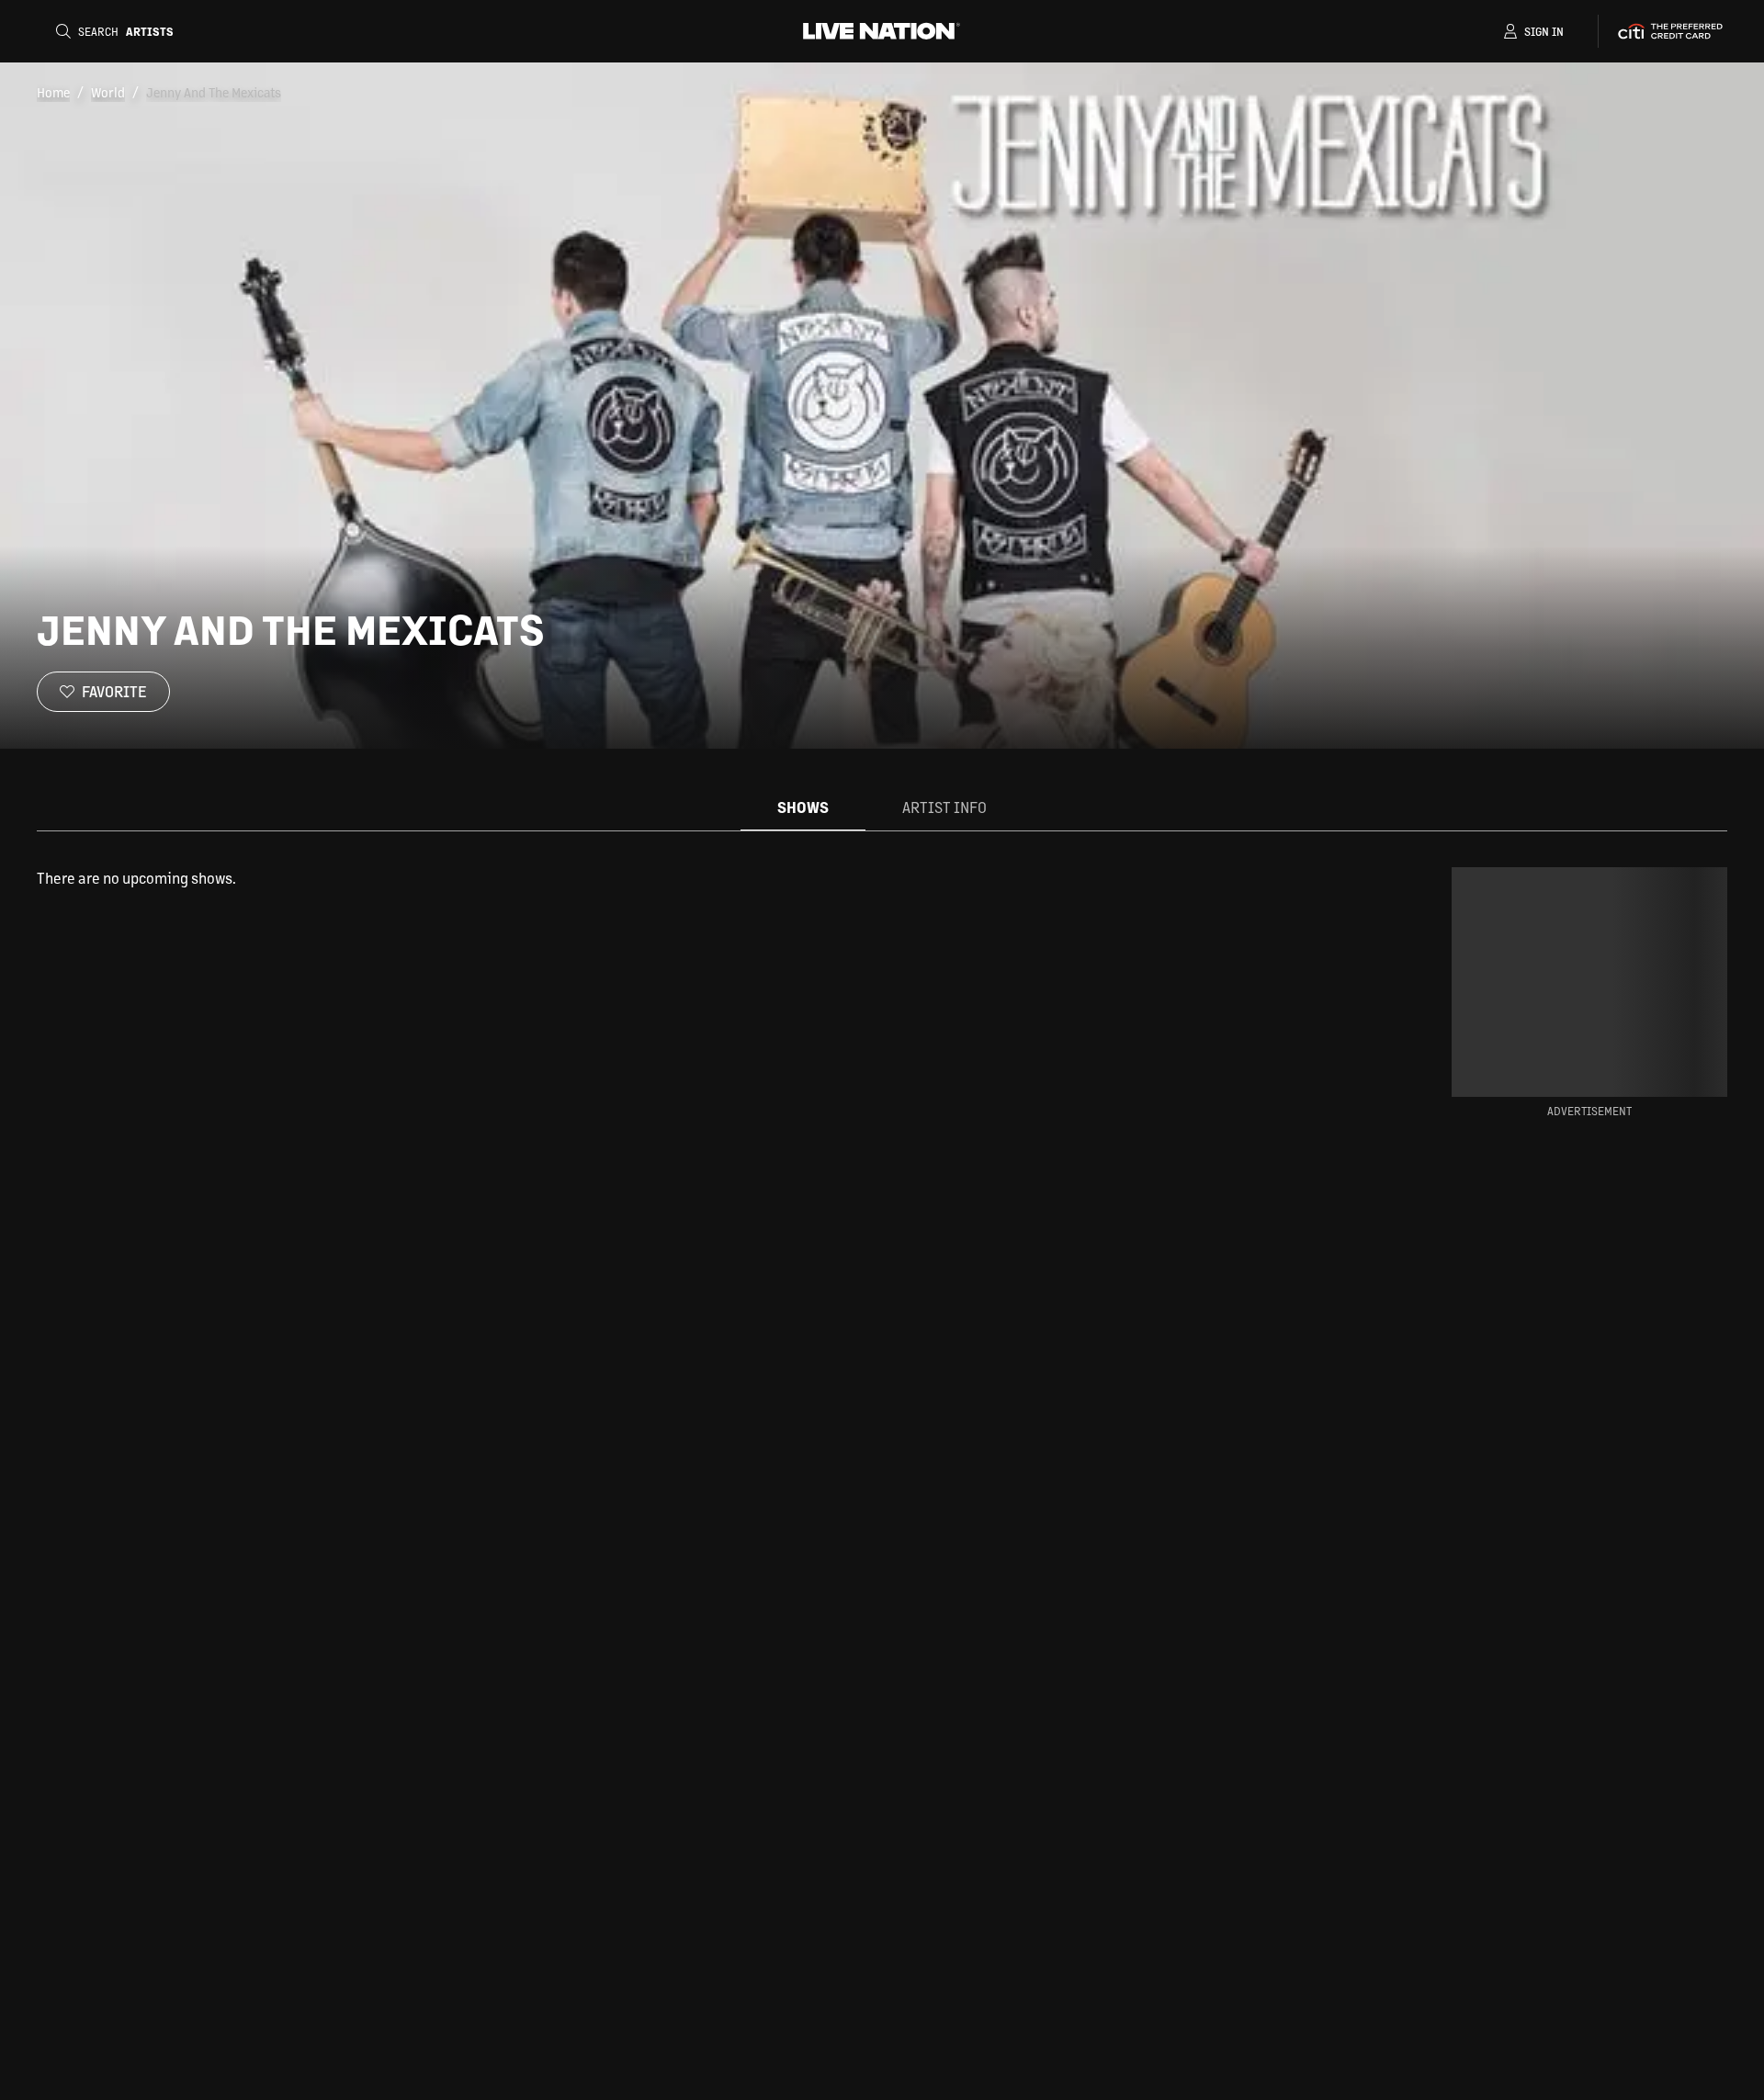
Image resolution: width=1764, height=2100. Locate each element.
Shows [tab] (803, 807)
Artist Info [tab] (944, 807)
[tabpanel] (693, 878)
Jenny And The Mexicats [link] (214, 92)
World (108, 92)
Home (53, 92)
